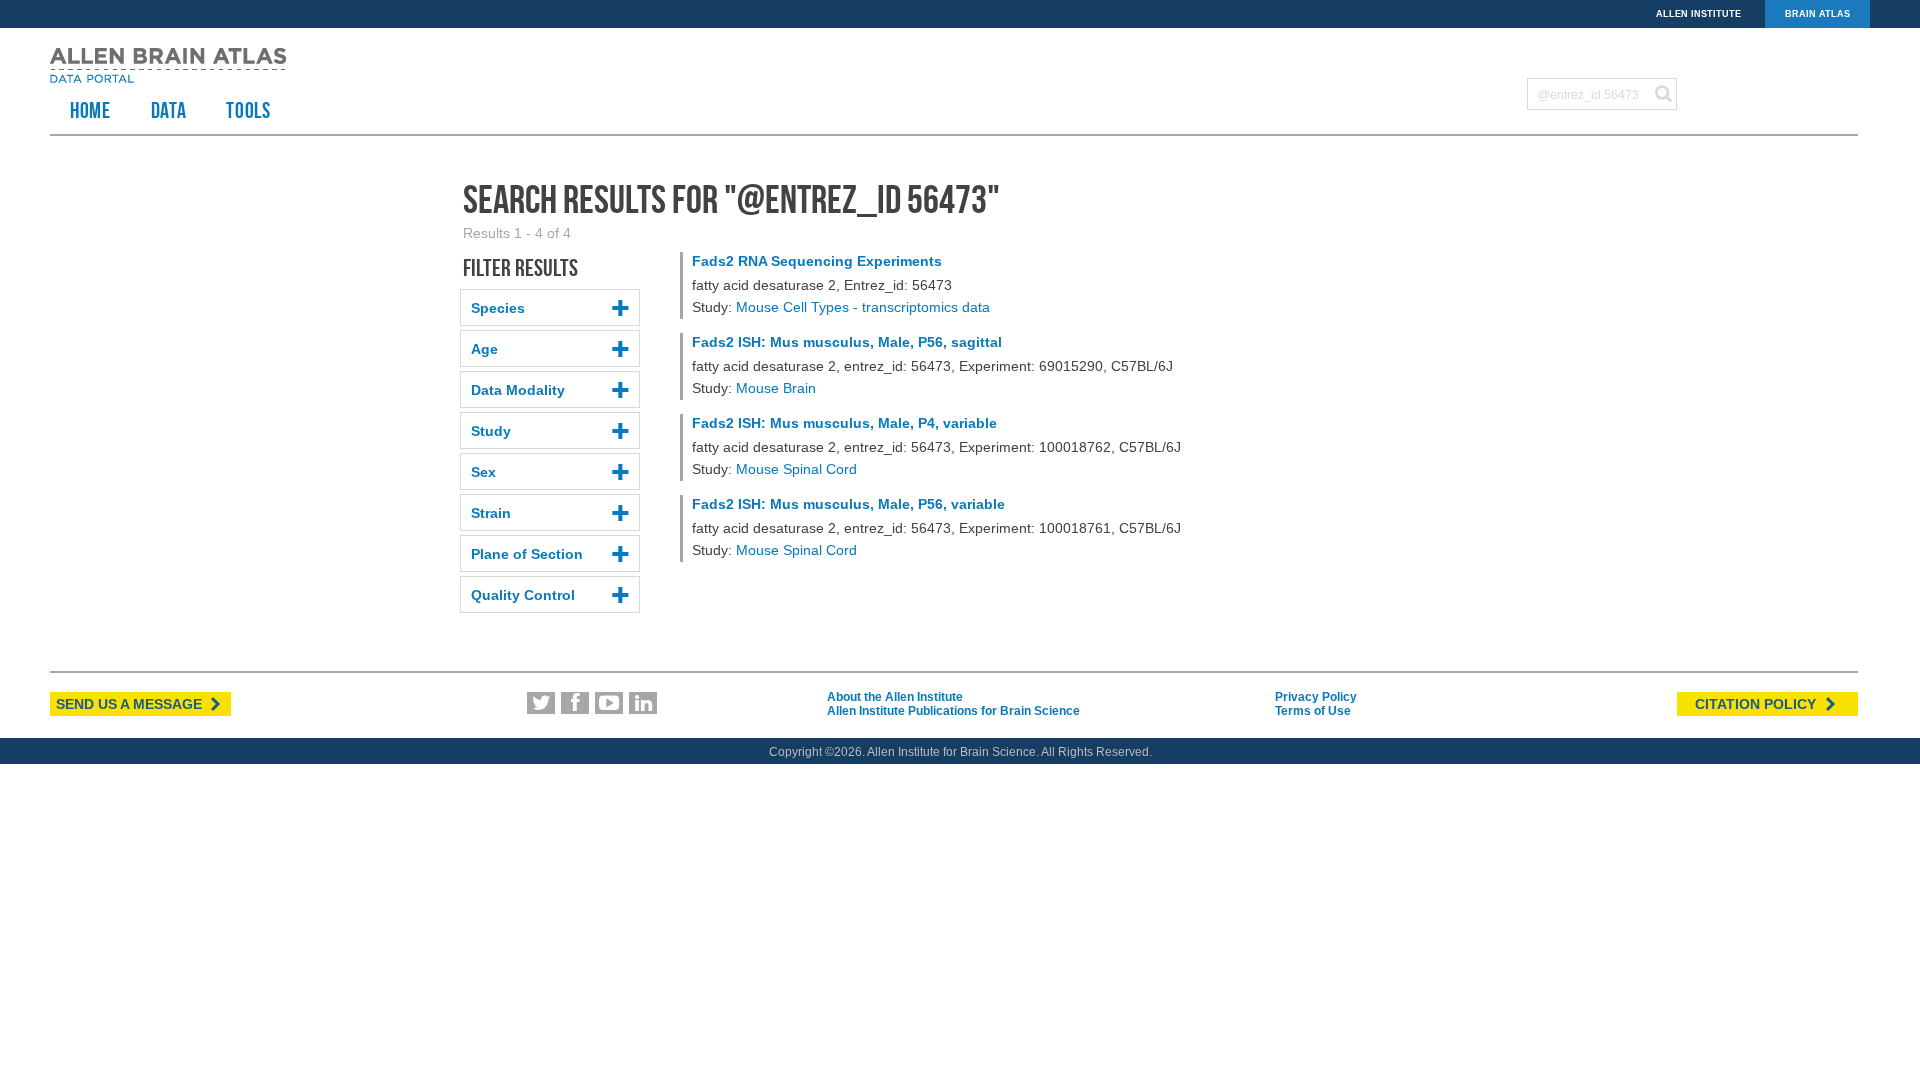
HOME (90, 110)
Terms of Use (1313, 711)
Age (484, 349)
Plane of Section (527, 554)
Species (498, 308)
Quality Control (523, 595)
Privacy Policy (1316, 697)
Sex (483, 472)
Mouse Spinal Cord (796, 469)
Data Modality (518, 390)
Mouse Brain (776, 388)
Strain (491, 513)
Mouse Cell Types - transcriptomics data (863, 307)
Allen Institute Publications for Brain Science (953, 711)
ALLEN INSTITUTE (1698, 14)
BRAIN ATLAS (1817, 14)
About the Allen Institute (895, 697)
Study (491, 431)
